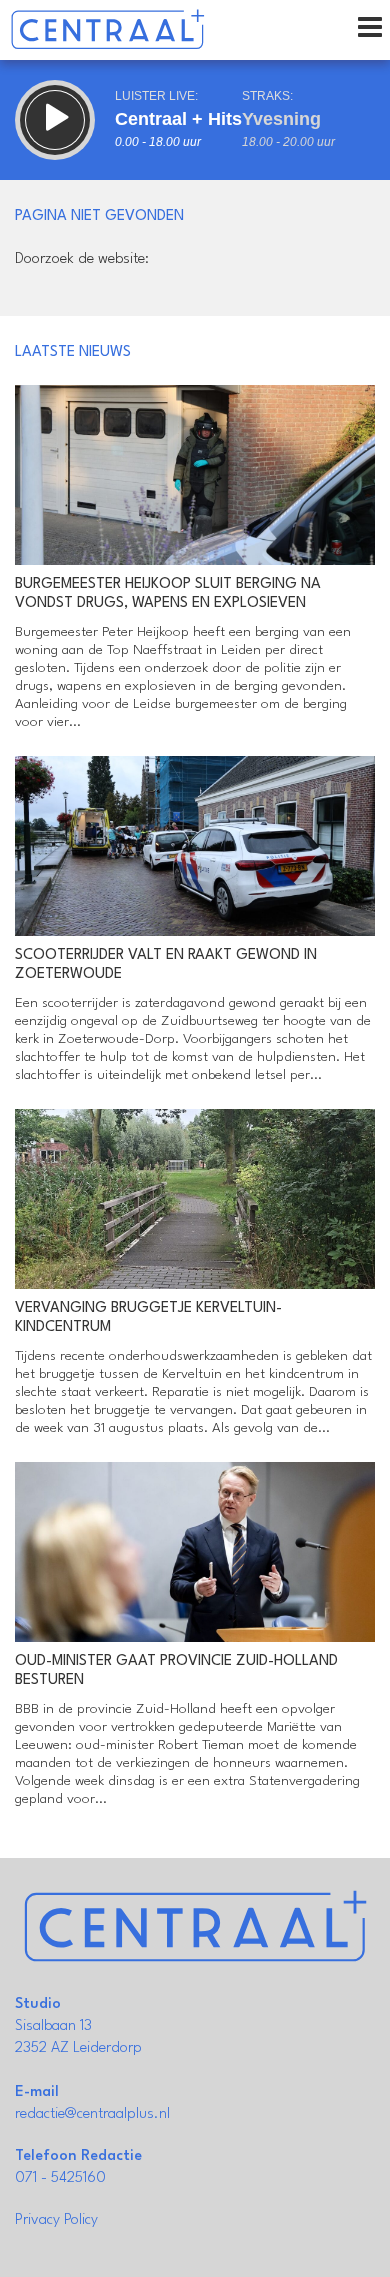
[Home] (107, 30)
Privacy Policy (56, 2220)
